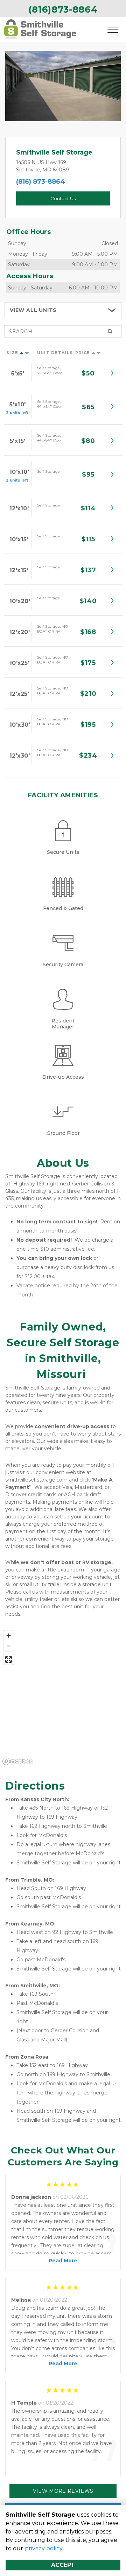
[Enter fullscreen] (9, 1659)
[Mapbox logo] (17, 1761)
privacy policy (44, 2548)
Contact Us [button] (63, 198)
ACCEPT (63, 2565)
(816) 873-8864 (41, 182)
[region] (63, 1697)
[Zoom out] (9, 1646)
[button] (14, 86)
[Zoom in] (9, 1636)
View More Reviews (63, 2491)
